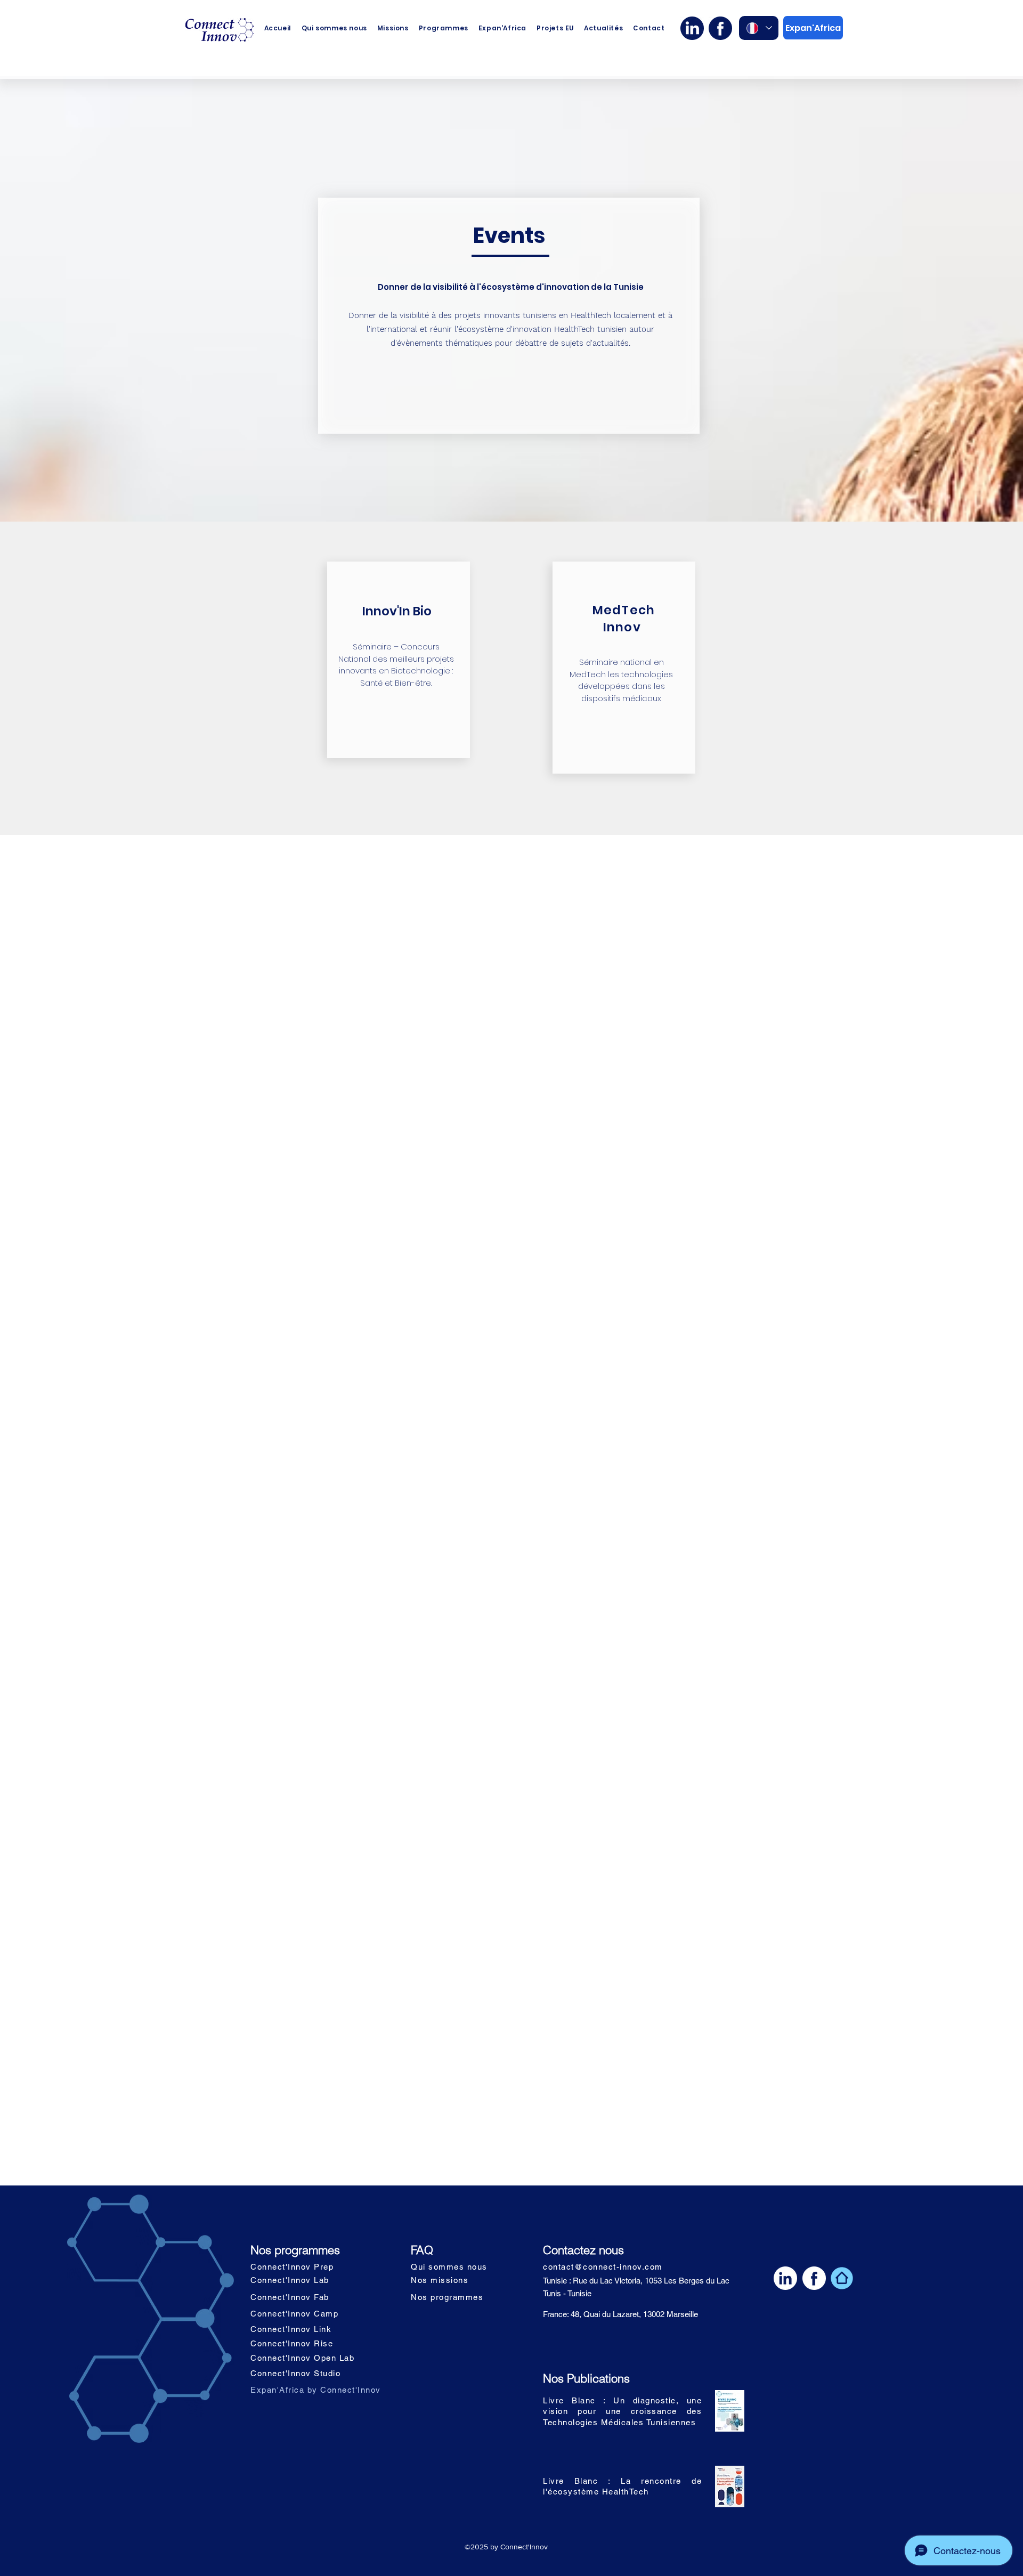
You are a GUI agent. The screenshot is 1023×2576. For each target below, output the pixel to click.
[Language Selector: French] (759, 28)
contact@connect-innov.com (603, 2267)
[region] (399, 660)
